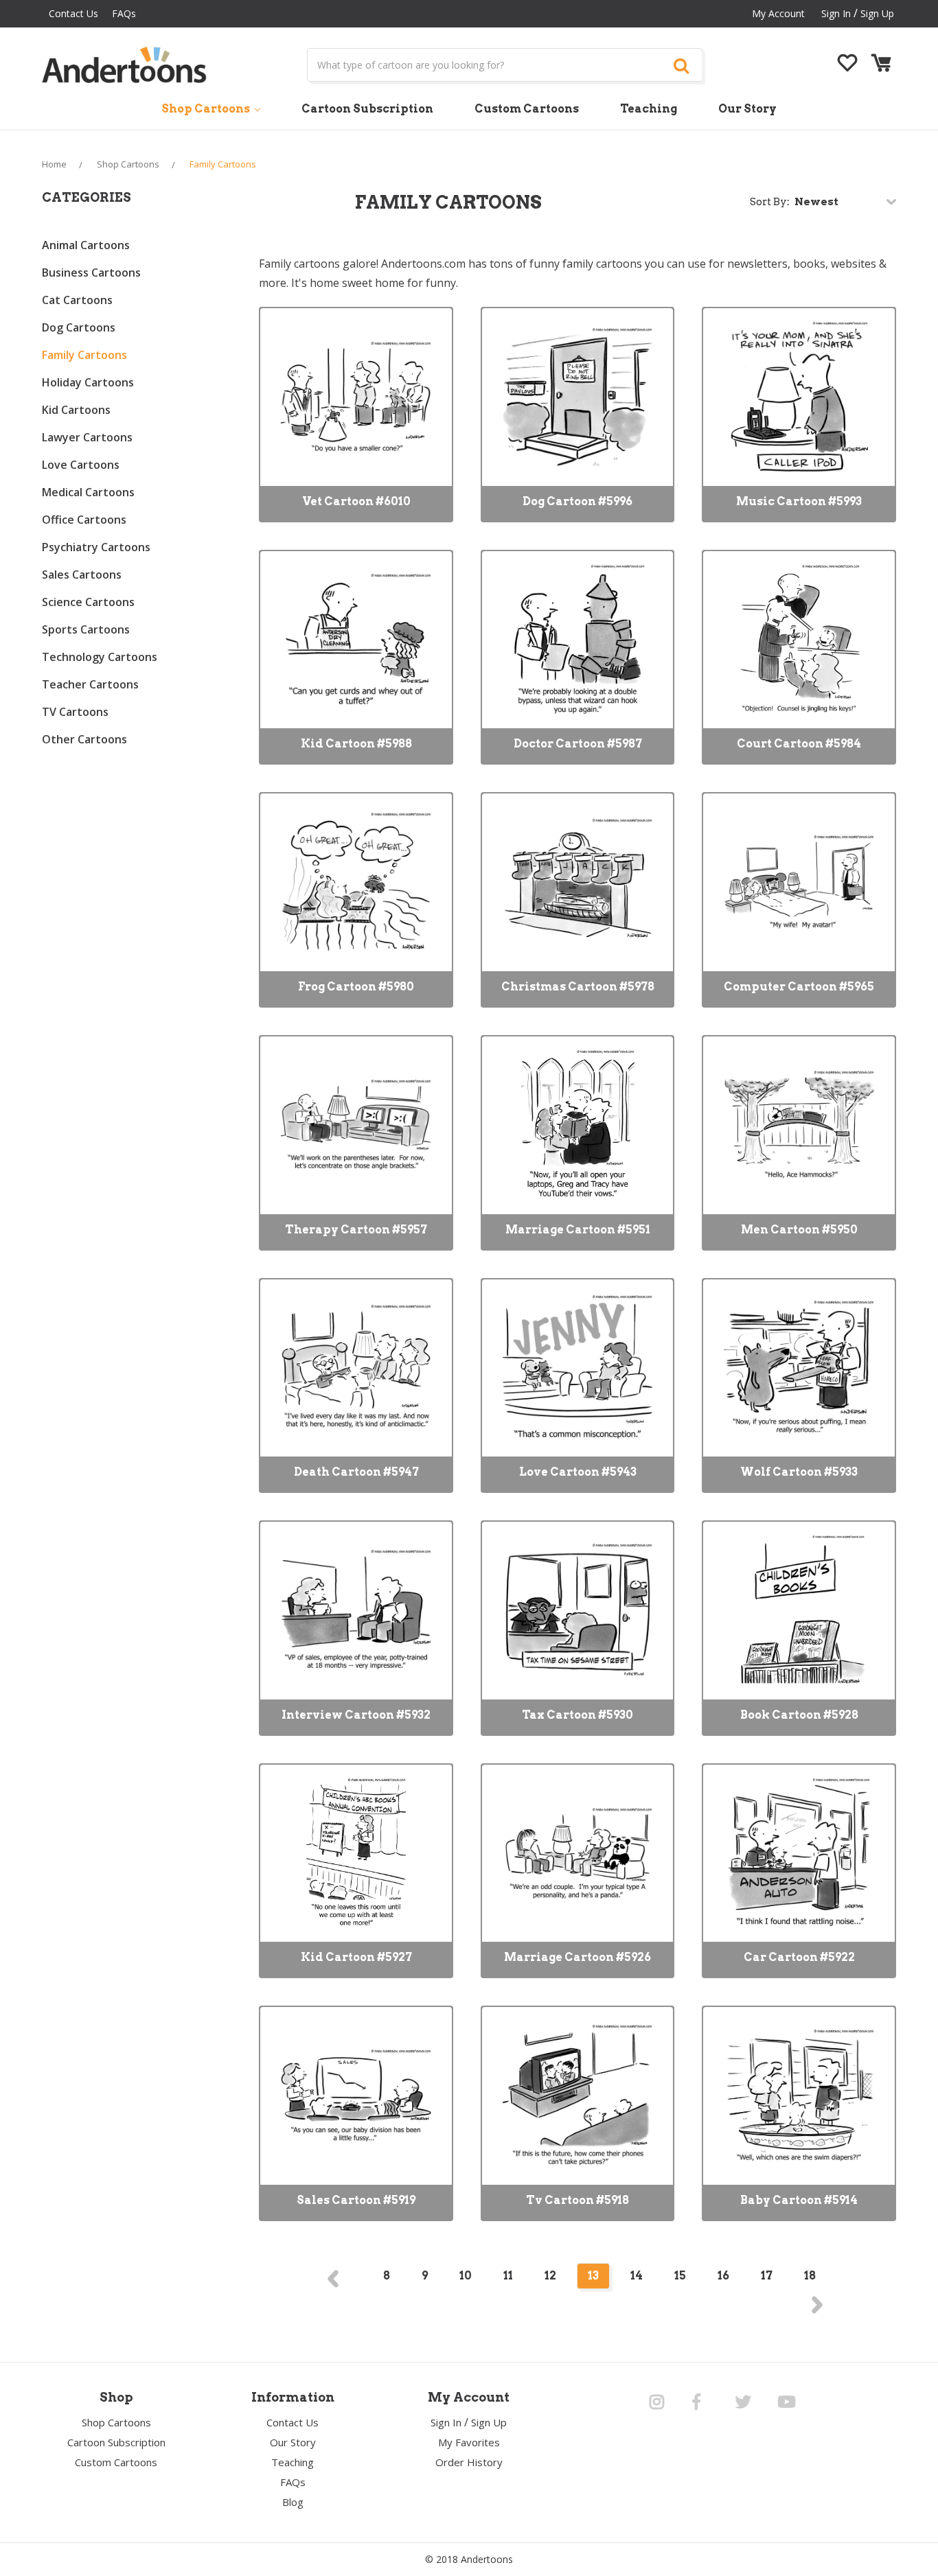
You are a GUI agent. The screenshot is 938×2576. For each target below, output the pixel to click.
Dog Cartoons (79, 327)
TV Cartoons (75, 712)
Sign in (836, 13)
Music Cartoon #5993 (799, 501)
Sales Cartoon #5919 (356, 2200)
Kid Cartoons (76, 410)
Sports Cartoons (86, 629)
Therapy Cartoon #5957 (356, 1230)
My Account (778, 13)
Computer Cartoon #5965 (799, 987)
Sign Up (877, 13)
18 (810, 2276)
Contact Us (73, 13)
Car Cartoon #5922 (799, 1957)
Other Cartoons (84, 739)
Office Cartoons (84, 520)
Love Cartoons (81, 465)
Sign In (446, 2422)
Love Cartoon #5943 (578, 1472)
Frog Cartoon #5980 (356, 987)
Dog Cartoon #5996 (577, 501)
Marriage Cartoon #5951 (578, 1230)
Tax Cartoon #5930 (577, 1715)
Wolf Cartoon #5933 (799, 1472)
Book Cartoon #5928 (799, 1715)
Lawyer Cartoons (87, 437)
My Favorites (469, 2442)
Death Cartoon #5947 (356, 1472)
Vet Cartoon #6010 (356, 501)
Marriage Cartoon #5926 (577, 1957)
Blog (293, 2502)
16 (723, 2276)
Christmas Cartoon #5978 (578, 987)
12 (550, 2276)
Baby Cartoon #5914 (799, 2200)
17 (767, 2276)
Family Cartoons (84, 355)
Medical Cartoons (88, 492)
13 (593, 2276)
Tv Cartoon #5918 (577, 2200)
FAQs (124, 13)
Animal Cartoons (86, 245)
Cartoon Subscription (367, 109)
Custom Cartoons (527, 109)
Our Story (747, 109)
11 (508, 2276)
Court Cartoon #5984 (799, 744)
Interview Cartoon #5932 (356, 1715)
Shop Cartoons (207, 109)
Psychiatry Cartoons (96, 547)
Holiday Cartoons (88, 382)
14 (637, 2276)
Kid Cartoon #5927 (356, 1957)
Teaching (649, 109)
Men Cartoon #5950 (799, 1230)
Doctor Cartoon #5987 (578, 744)
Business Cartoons (91, 272)
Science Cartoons (88, 602)
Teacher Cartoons (90, 684)
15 (680, 2276)
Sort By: (770, 202)
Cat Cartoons (77, 300)
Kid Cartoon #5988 (356, 744)
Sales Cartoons (82, 575)
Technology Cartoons (100, 657)
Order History (469, 2462)
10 (466, 2276)
